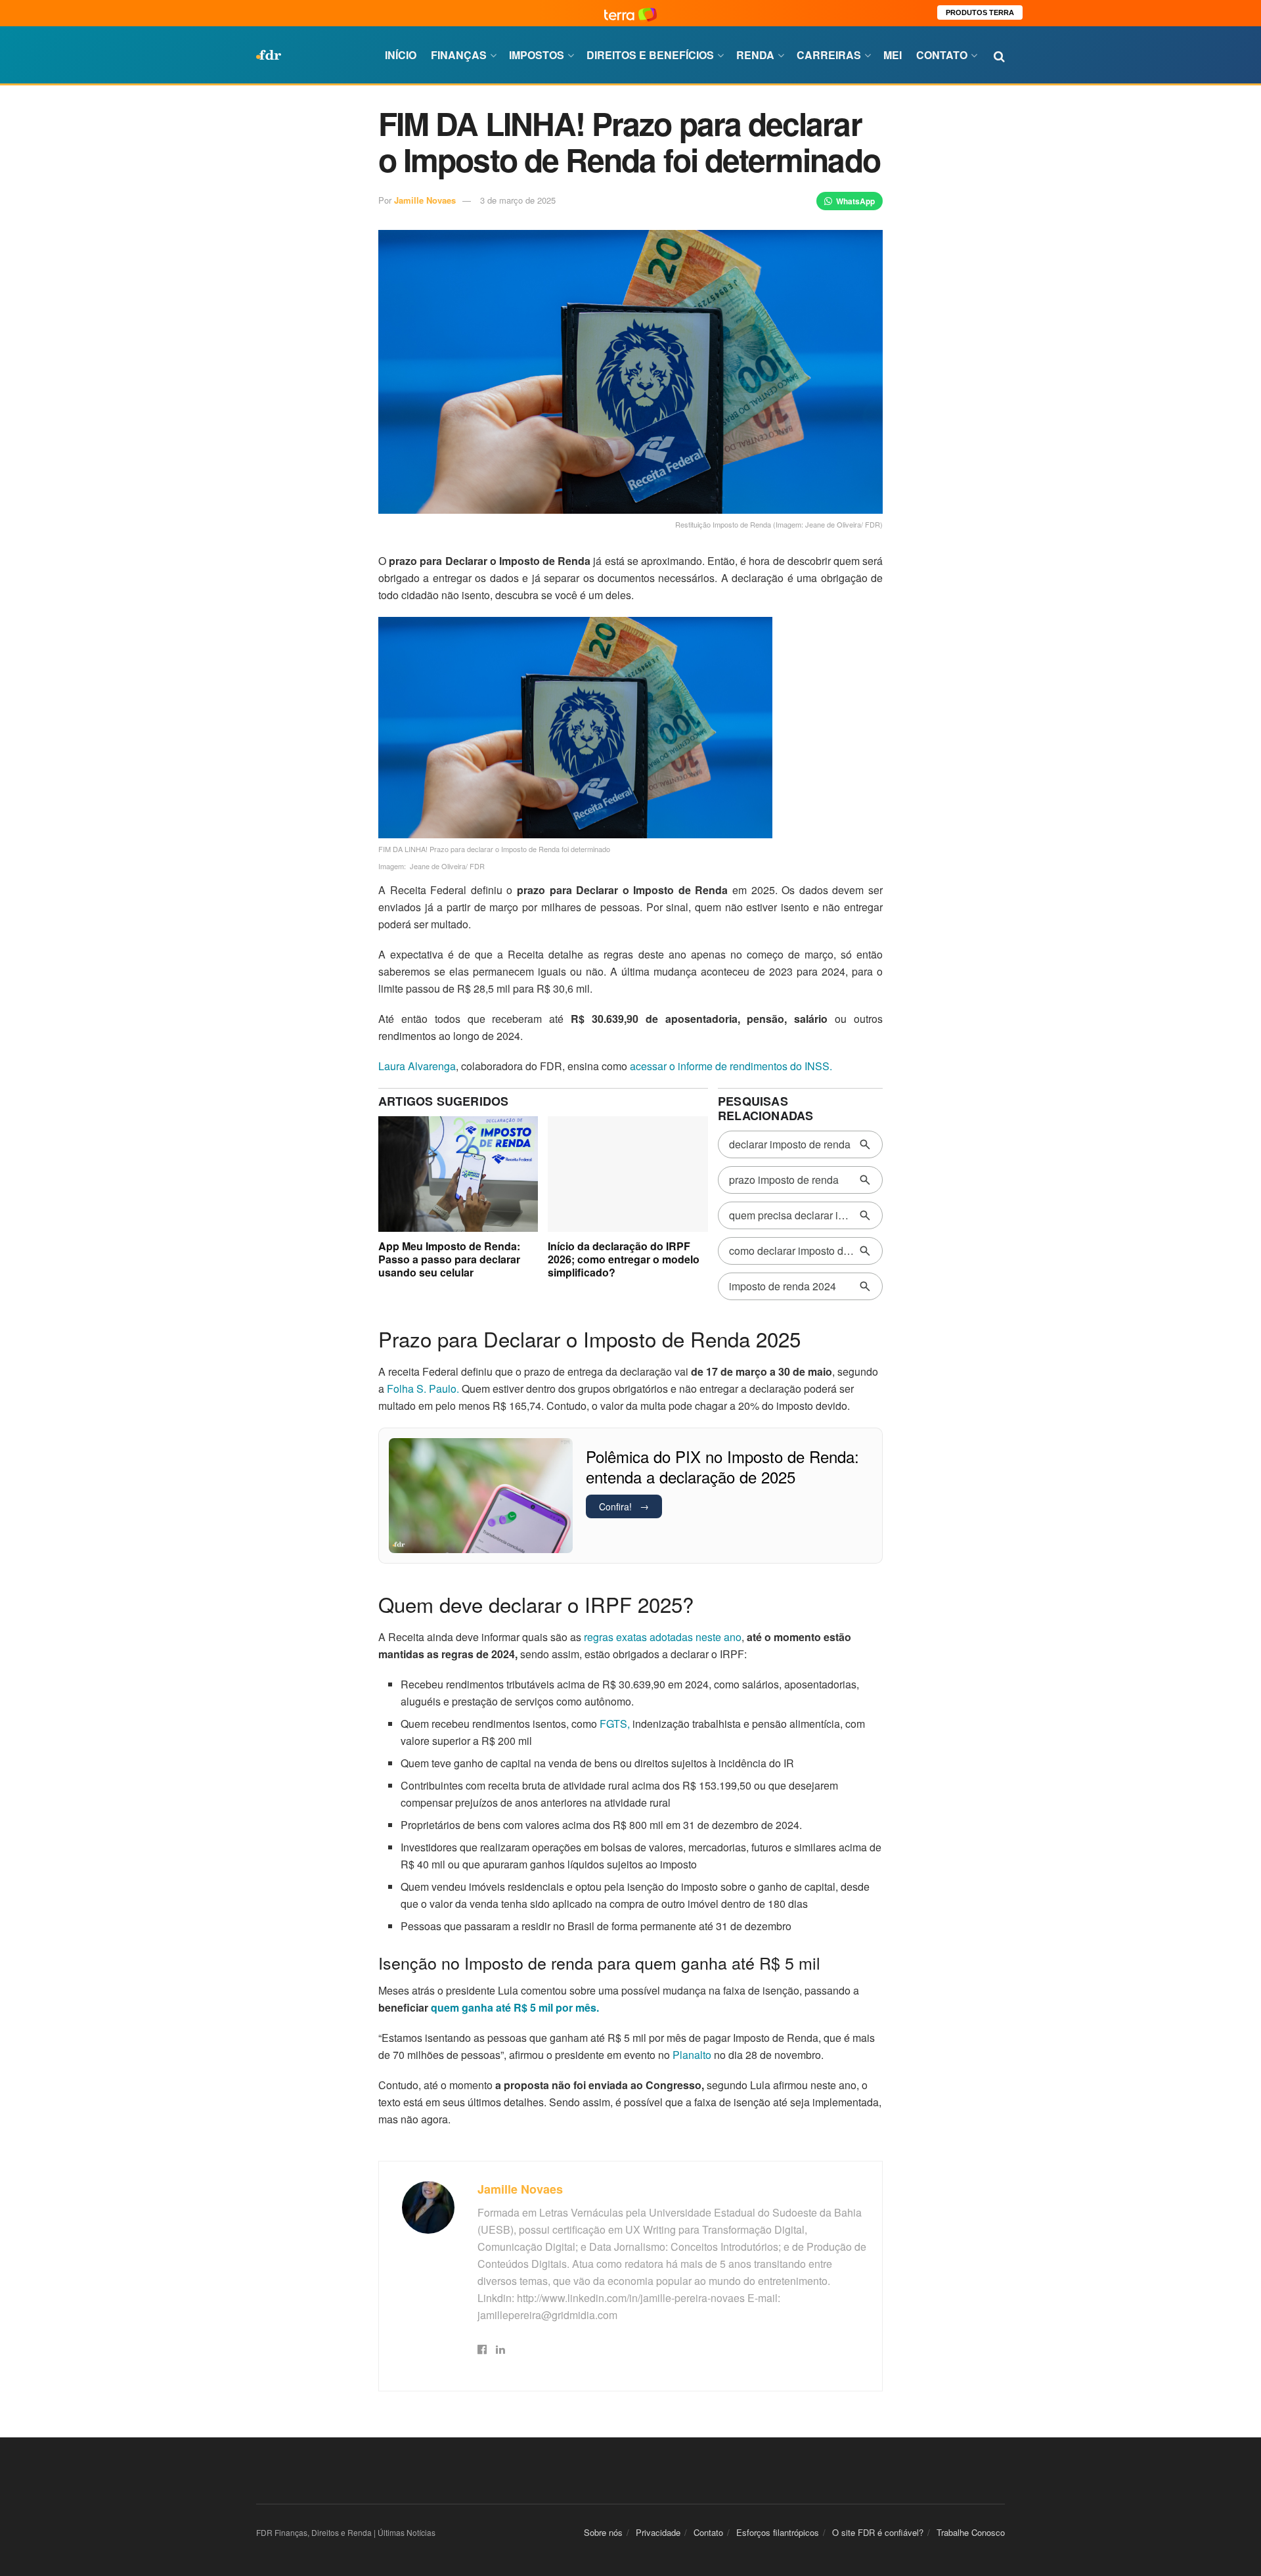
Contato (942, 55)
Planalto (692, 2055)
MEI (893, 55)
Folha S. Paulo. (422, 1389)
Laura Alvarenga (417, 1066)
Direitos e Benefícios (650, 55)
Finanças (459, 55)
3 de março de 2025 (518, 200)
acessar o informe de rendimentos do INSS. (731, 1066)
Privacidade (658, 2532)
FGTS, (615, 1724)
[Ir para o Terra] (630, 13)
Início (401, 55)
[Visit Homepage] (269, 55)
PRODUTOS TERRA (980, 12)
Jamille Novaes (425, 200)
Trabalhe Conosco (971, 2532)
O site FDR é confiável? (878, 2532)
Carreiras (829, 55)
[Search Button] (999, 55)
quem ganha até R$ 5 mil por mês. (515, 2007)
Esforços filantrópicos (778, 2532)
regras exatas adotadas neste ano (663, 1637)
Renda (755, 55)
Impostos (537, 55)
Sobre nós (603, 2532)
